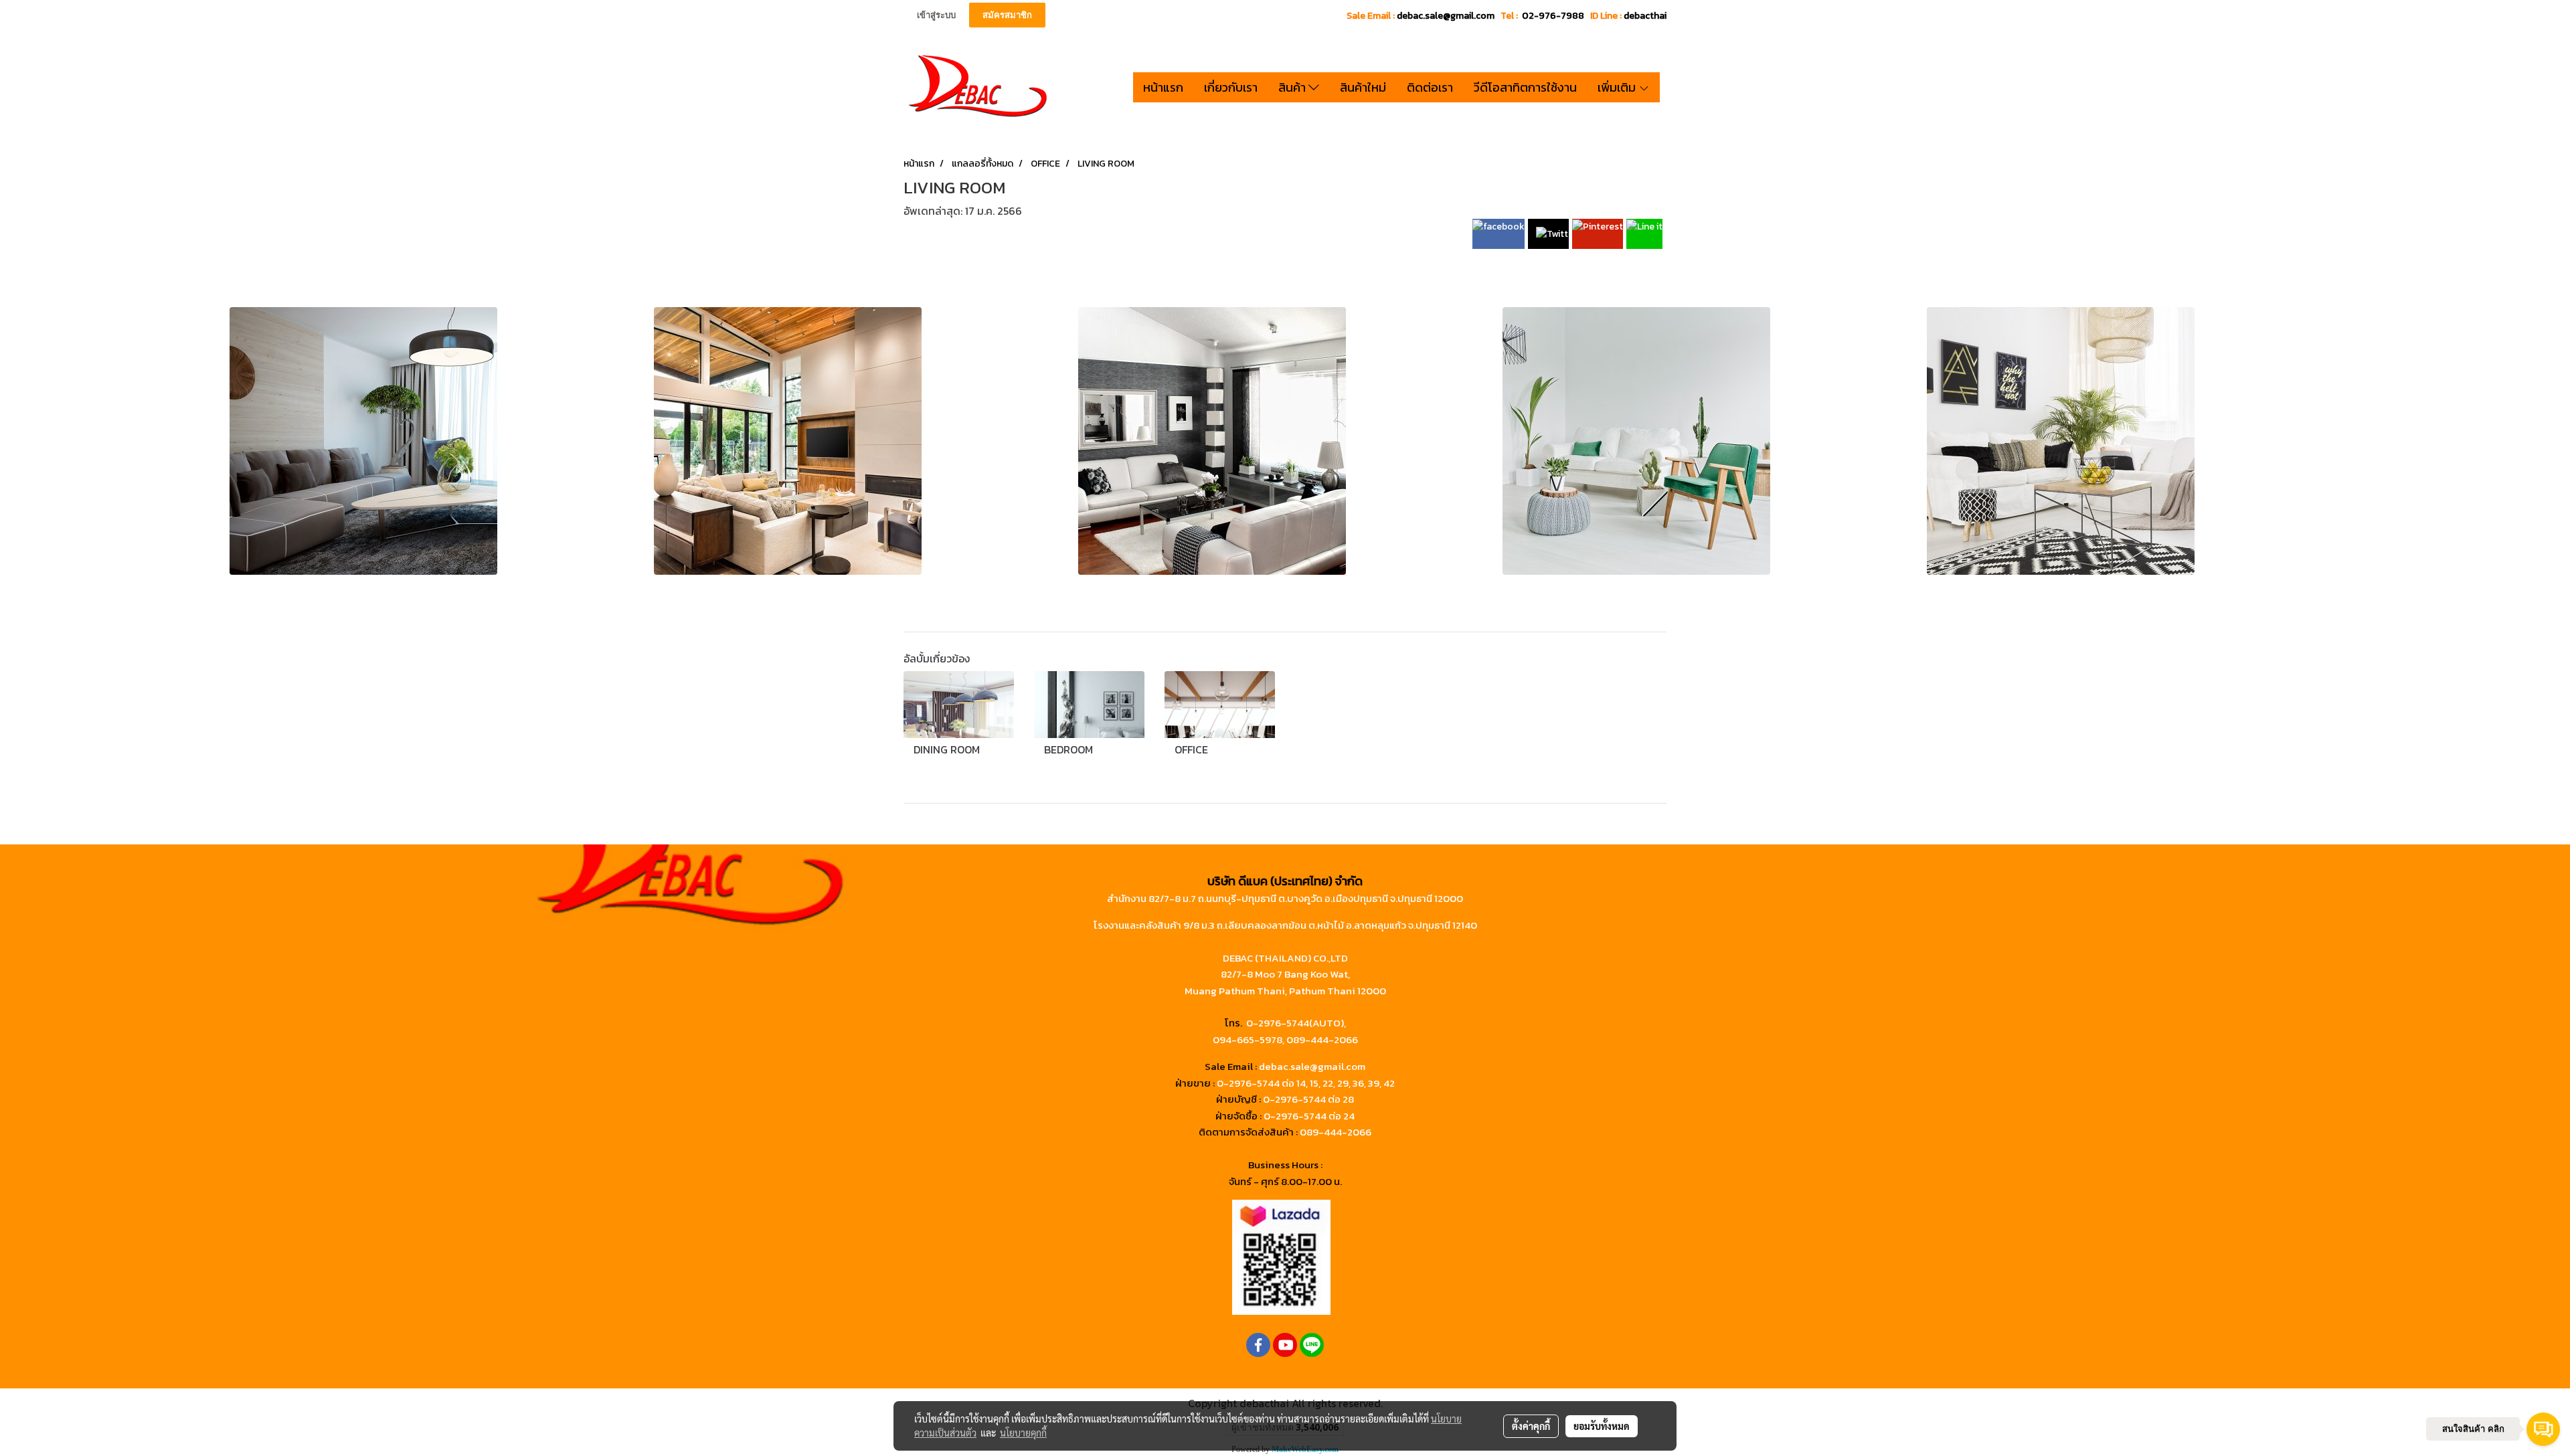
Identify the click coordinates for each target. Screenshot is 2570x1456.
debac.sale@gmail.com (1312, 1066)
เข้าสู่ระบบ (936, 15)
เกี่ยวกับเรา (1231, 87)
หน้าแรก (1163, 87)
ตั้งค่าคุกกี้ (1531, 1426)
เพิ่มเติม (1618, 87)
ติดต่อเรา (1430, 87)
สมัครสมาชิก (1007, 15)
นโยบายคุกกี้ (1023, 1433)
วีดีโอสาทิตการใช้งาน (1525, 87)
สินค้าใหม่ (1363, 87)
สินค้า (1293, 87)
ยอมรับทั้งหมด (1602, 1426)
